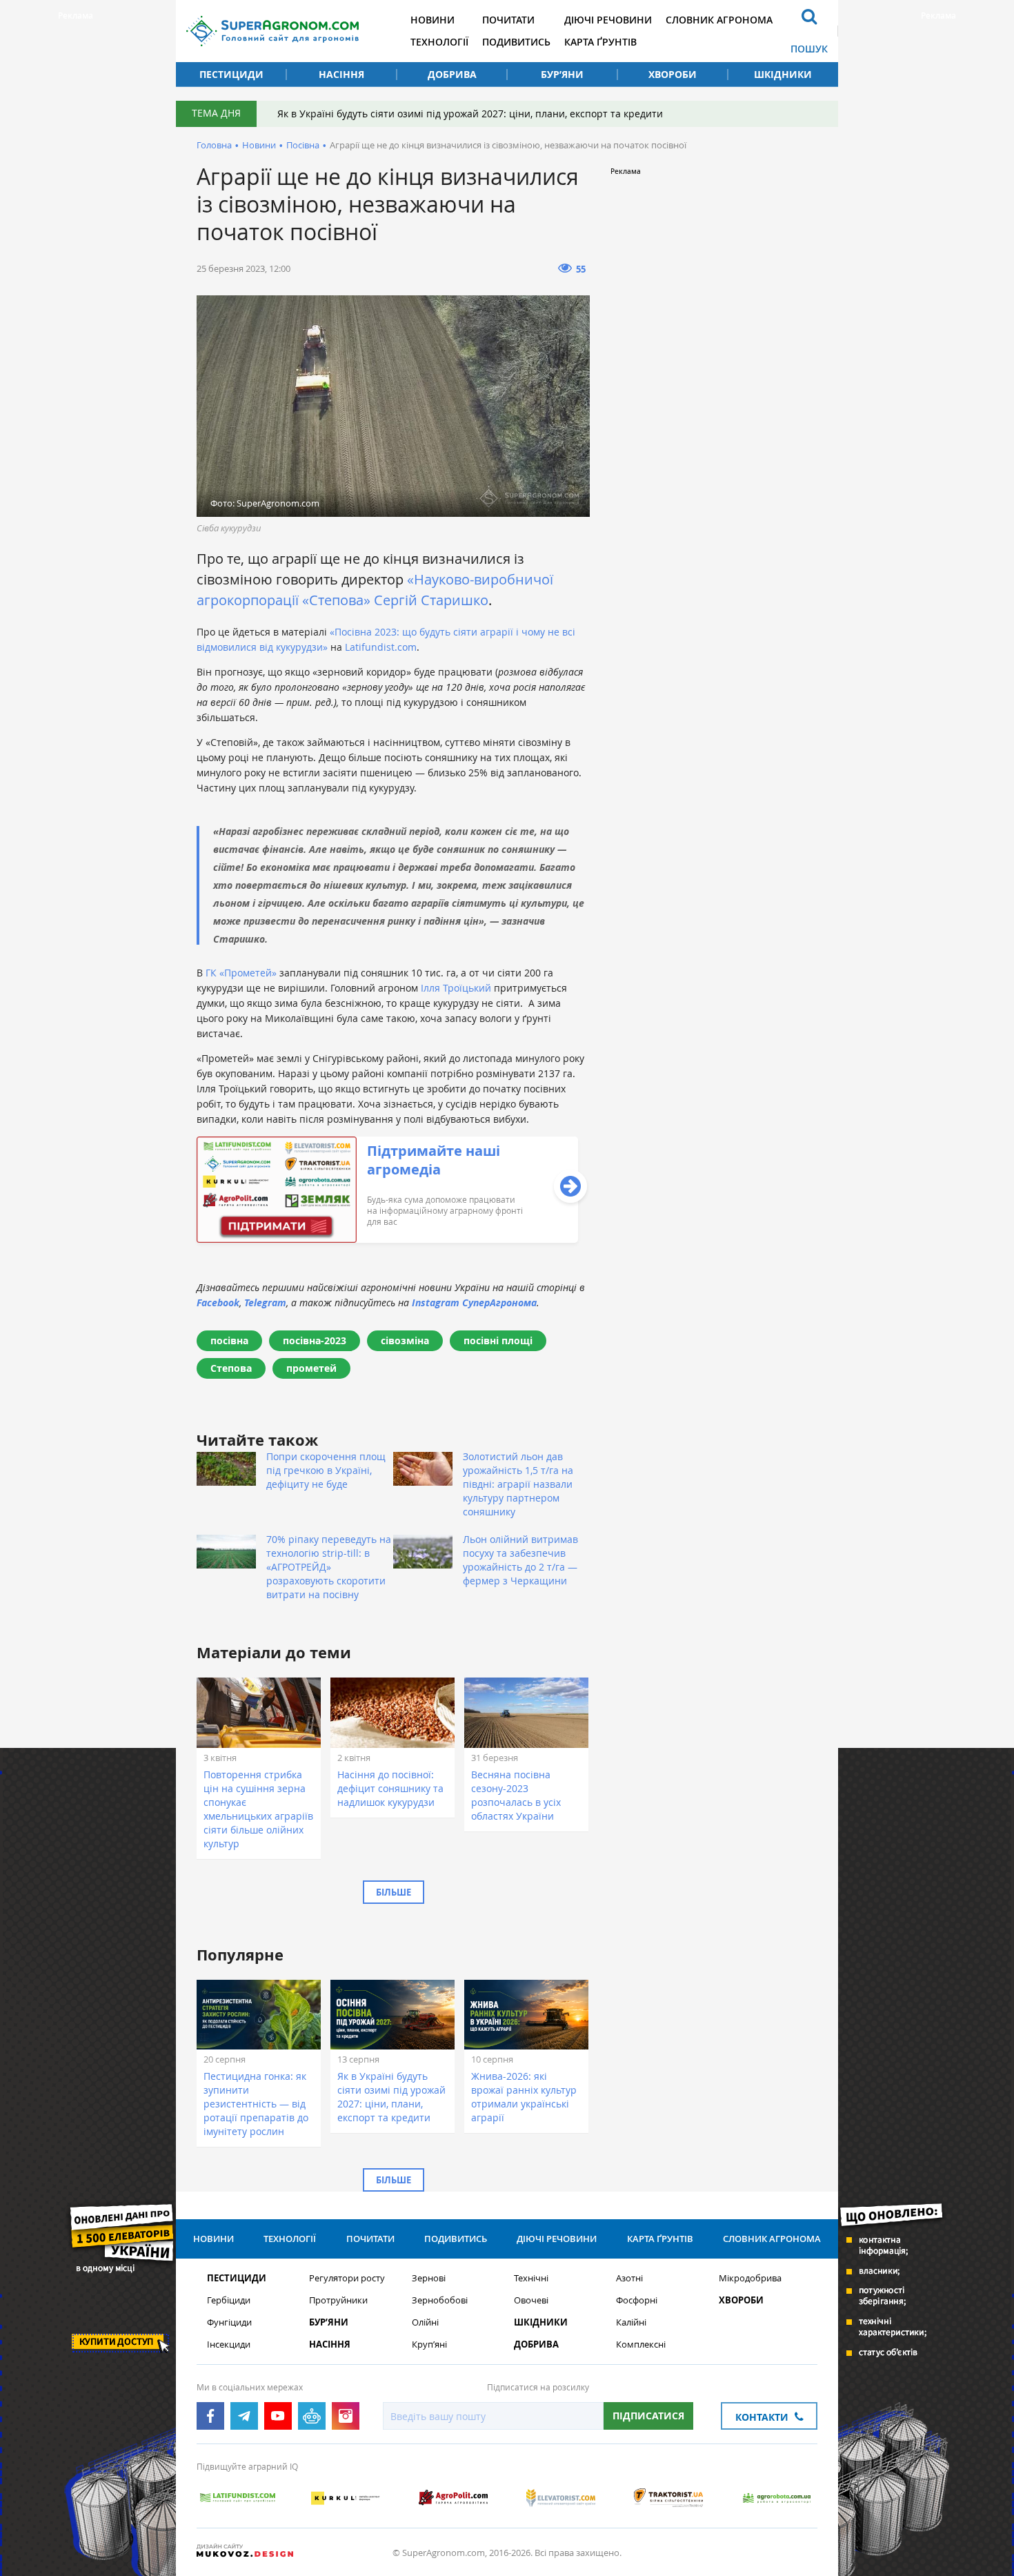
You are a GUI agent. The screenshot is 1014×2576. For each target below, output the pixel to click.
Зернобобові (440, 2300)
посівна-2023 (315, 1340)
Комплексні (641, 2344)
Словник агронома (719, 20)
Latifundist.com (381, 647)
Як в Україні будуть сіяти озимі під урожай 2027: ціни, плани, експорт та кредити (470, 114)
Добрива (452, 74)
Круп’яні (429, 2344)
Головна (214, 145)
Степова (231, 1368)
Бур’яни (562, 74)
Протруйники (338, 2300)
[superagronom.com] (272, 31)
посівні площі (498, 1340)
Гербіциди (229, 2300)
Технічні (531, 2278)
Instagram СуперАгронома (474, 1302)
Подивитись (516, 42)
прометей (311, 1368)
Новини (433, 20)
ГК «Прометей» (241, 973)
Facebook (218, 1302)
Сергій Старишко (429, 600)
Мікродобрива (750, 2278)
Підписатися (648, 2416)
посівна (229, 1340)
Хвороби (673, 74)
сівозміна (405, 1340)
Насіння (341, 74)
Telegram (265, 1302)
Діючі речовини (608, 20)
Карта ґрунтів (600, 42)
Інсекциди (229, 2344)
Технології (439, 42)
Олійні (425, 2322)
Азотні (629, 2278)
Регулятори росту (347, 2278)
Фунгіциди (229, 2322)
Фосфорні (637, 2300)
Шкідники (783, 74)
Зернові (429, 2278)
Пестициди (231, 74)
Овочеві (531, 2300)
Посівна (303, 145)
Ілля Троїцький (456, 988)
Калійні (631, 2322)
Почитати (508, 20)
